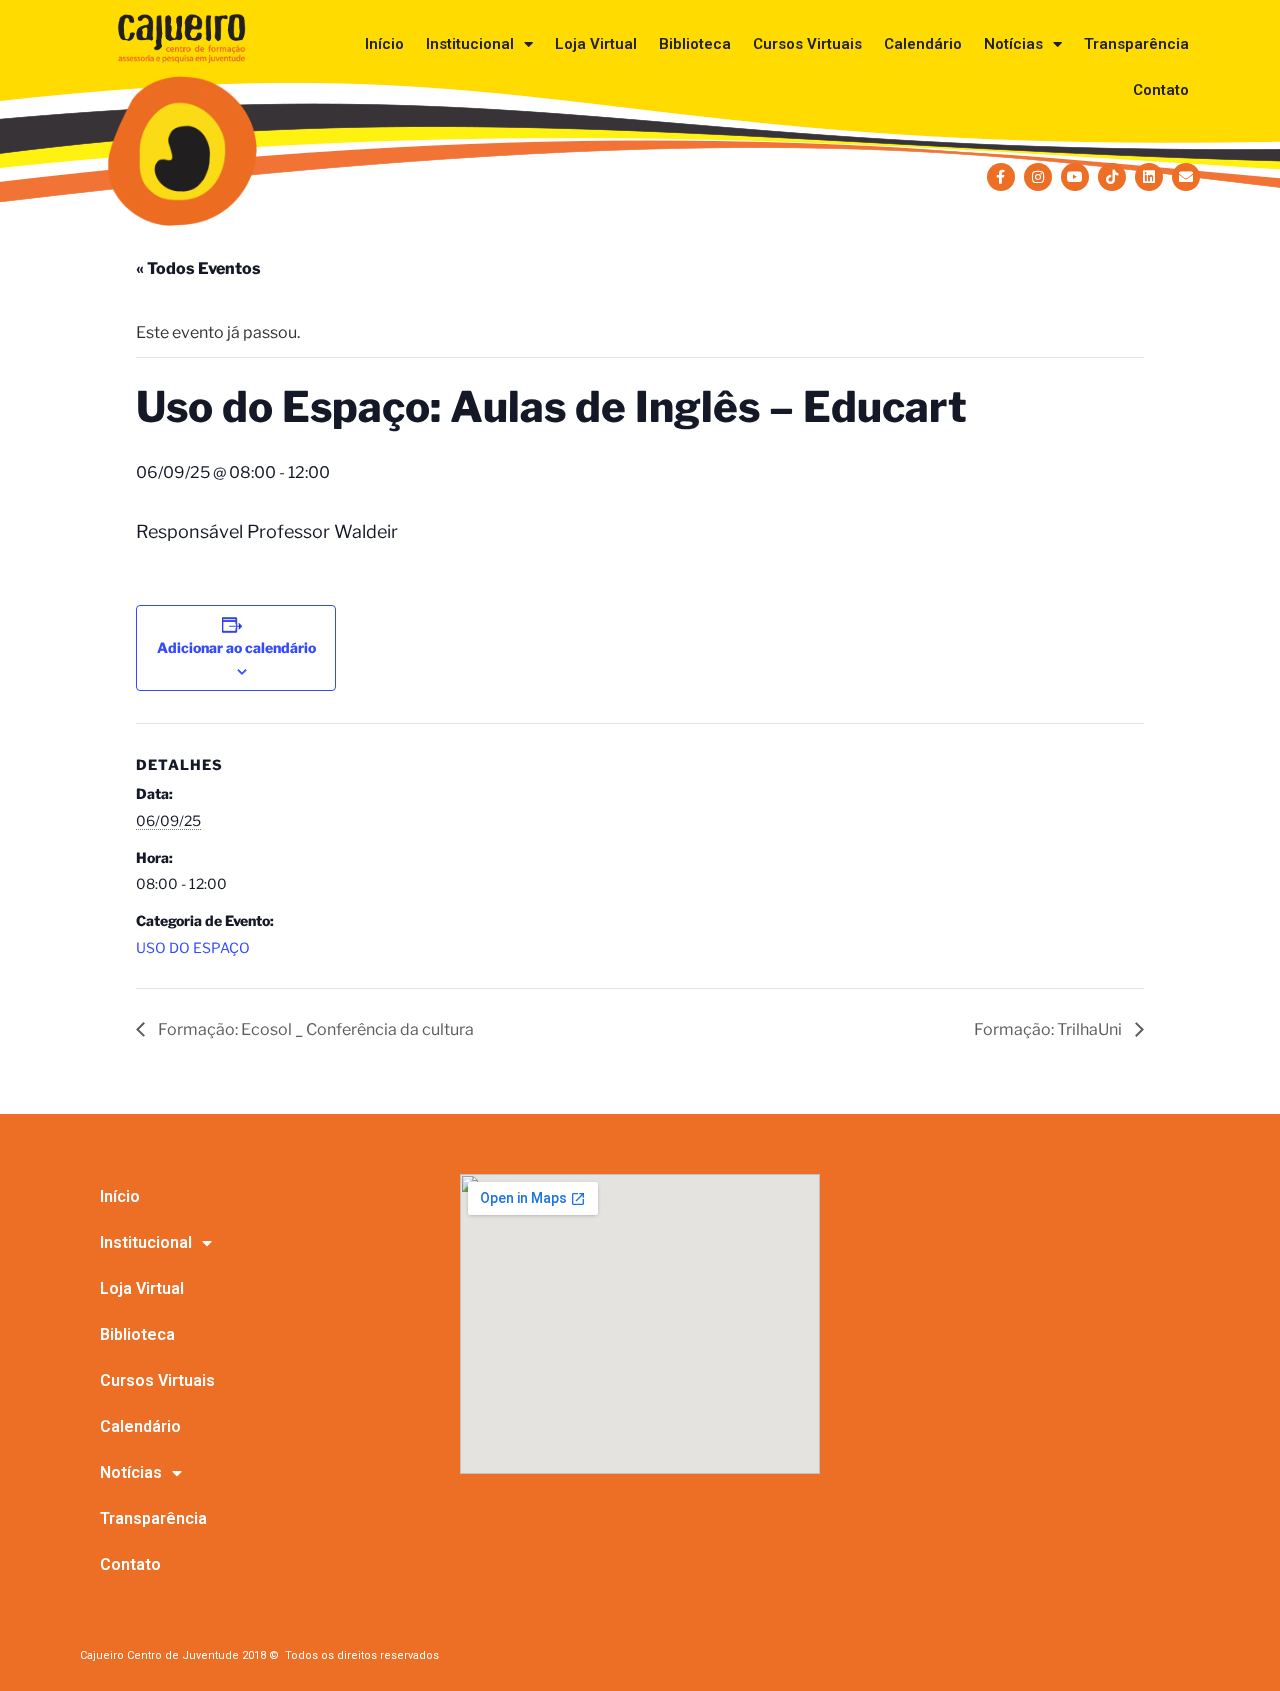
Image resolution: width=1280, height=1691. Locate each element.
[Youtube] (1075, 177)
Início (384, 44)
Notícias (1013, 44)
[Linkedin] (1149, 177)
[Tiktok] (1112, 177)
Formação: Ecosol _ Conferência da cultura (314, 1029)
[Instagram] (1038, 177)
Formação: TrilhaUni (1049, 1029)
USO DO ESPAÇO (193, 947)
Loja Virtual (596, 44)
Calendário (923, 44)
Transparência (1136, 44)
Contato (1161, 90)
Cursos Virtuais (807, 44)
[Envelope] (1186, 177)
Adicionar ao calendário (236, 647)
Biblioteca (695, 44)
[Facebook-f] (1001, 177)
